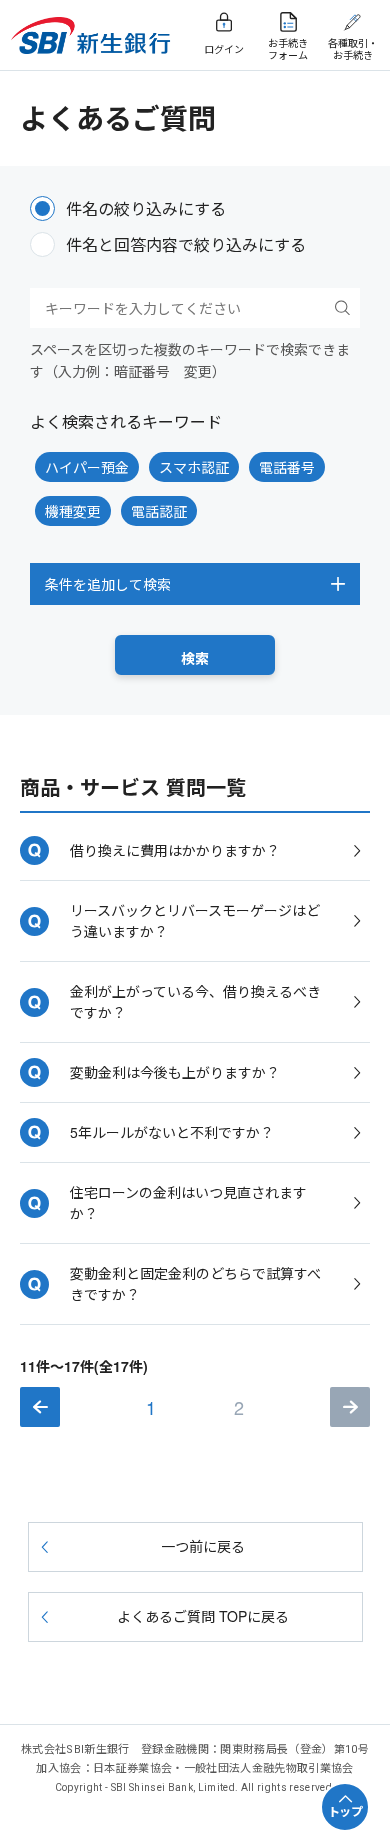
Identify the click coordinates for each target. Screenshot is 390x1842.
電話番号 (287, 467)
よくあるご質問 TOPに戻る (203, 1616)
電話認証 (159, 511)
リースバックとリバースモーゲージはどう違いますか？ (195, 920)
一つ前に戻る (203, 1546)
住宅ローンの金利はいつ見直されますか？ (188, 1202)
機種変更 (73, 511)
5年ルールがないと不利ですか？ (172, 1132)
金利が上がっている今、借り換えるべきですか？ (195, 1001)
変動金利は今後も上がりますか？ (175, 1072)
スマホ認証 (194, 467)
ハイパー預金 (87, 467)
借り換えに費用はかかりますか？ (175, 850)
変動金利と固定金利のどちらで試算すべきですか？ (195, 1283)
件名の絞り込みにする (146, 208)
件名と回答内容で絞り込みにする (186, 244)
